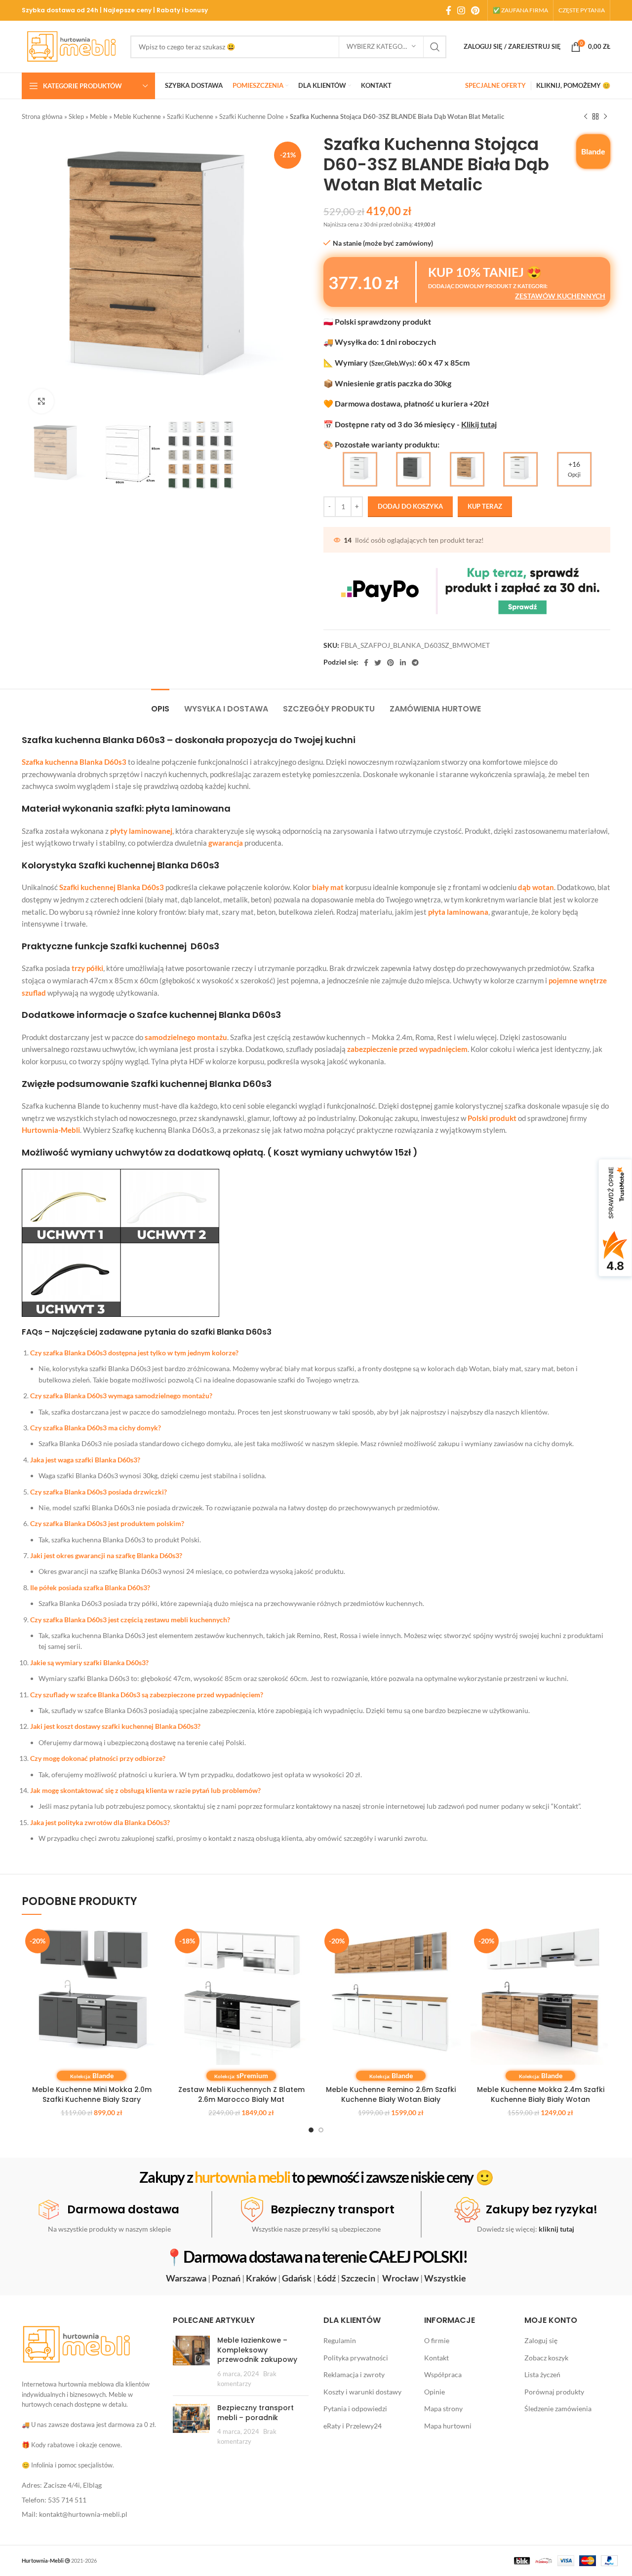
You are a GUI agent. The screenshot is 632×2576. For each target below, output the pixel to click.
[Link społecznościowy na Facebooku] (449, 10)
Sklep (76, 116)
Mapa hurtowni (448, 2426)
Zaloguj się (541, 2340)
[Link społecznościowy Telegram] (415, 663)
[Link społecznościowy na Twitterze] (378, 663)
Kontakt (436, 2358)
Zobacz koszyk (546, 2358)
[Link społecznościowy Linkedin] (403, 663)
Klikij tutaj (479, 424)
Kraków (261, 2278)
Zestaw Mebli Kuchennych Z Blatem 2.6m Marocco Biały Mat (241, 2094)
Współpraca (443, 2374)
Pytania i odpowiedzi (355, 2408)
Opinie (434, 2392)
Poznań (226, 2278)
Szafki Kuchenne (190, 116)
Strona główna (42, 116)
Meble (99, 116)
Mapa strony (443, 2408)
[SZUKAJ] (435, 47)
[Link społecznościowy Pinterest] (475, 10)
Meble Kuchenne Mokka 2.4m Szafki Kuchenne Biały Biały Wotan (541, 2094)
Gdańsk (297, 2278)
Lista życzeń (542, 2374)
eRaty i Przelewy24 (353, 2426)
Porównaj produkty (554, 2392)
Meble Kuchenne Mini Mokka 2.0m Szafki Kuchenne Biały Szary (92, 2094)
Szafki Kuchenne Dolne (252, 116)
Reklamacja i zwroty (354, 2374)
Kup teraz (485, 506)
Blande (593, 151)
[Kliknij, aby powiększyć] (41, 401)
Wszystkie (445, 2278)
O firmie (437, 2340)
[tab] (160, 704)
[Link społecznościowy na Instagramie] (461, 10)
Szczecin (358, 2278)
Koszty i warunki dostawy (362, 2392)
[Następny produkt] (605, 117)
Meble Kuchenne (137, 116)
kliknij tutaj (556, 2229)
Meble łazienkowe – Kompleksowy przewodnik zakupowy (257, 2350)
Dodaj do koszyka (410, 506)
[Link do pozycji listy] (90, 2485)
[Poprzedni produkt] (586, 117)
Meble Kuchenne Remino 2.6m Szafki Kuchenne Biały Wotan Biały (391, 2094)
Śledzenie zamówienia (558, 2408)
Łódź (326, 2278)
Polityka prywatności (356, 2358)
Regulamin (340, 2340)
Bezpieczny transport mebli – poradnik (256, 2413)
